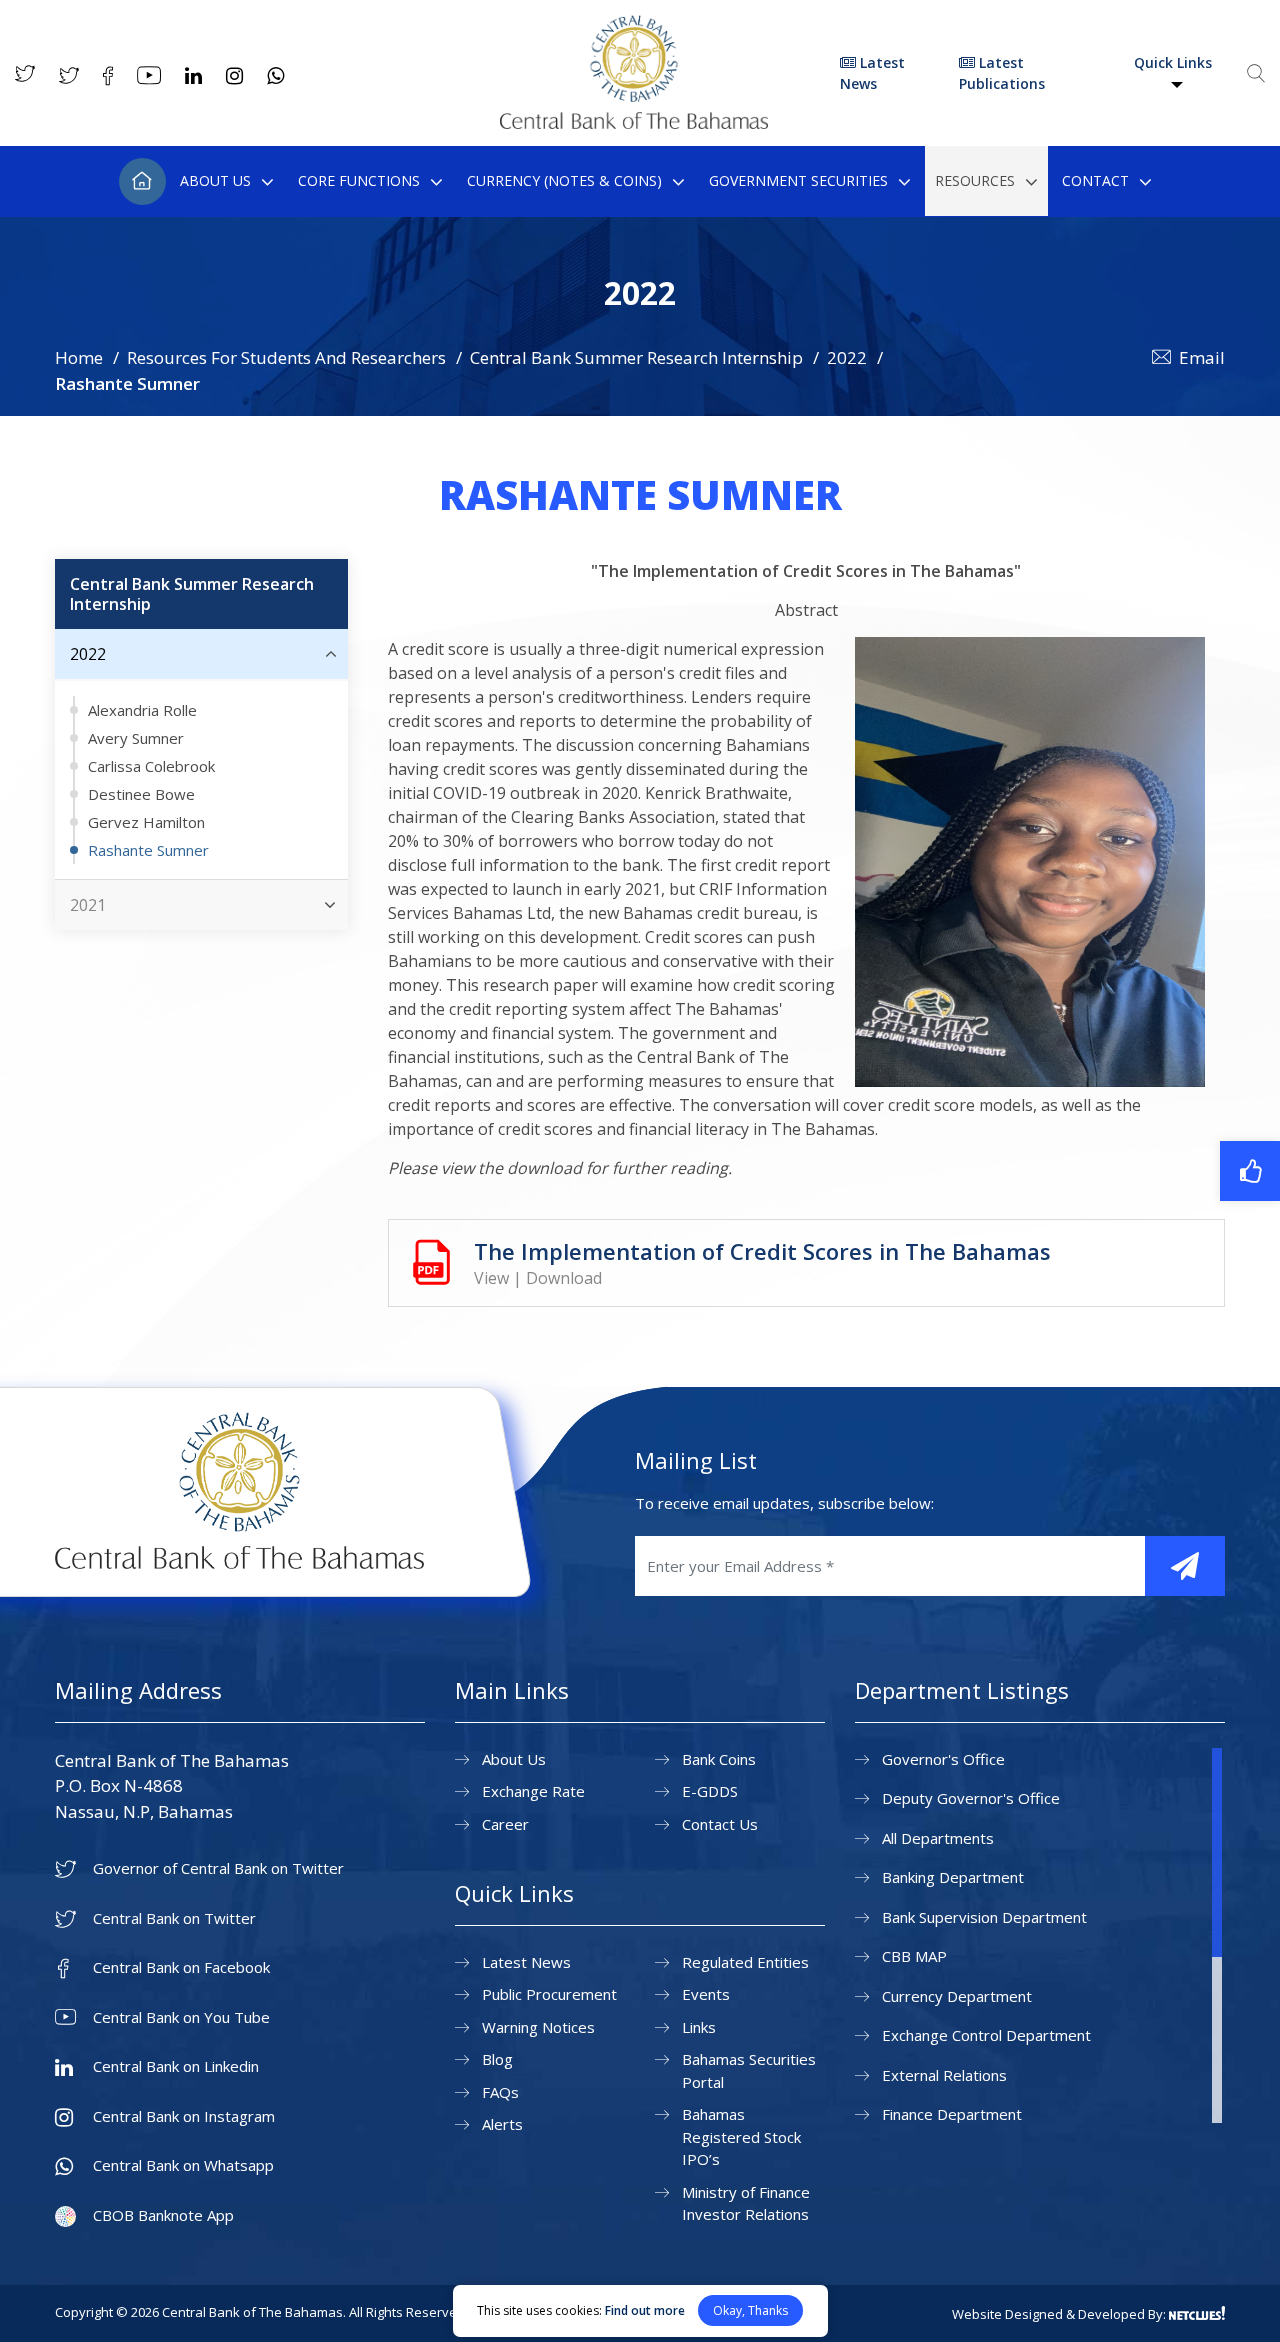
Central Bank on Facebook (181, 1967)
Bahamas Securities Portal (749, 2070)
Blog (497, 2059)
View (491, 1278)
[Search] (1256, 73)
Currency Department (957, 1996)
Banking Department (953, 1877)
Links (699, 2027)
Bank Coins (719, 1759)
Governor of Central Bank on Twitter (218, 1868)
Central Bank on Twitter (174, 1918)
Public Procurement (549, 1994)
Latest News (872, 73)
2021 (88, 905)
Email (1202, 357)
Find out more (645, 2310)
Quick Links (1173, 62)
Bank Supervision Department (984, 1917)
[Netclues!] (1197, 2313)
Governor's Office (943, 1759)
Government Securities (798, 180)
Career (505, 1824)
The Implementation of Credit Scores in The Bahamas (762, 1251)
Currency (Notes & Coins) (564, 180)
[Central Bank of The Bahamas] (634, 123)
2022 (847, 357)
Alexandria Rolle (142, 710)
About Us (215, 180)
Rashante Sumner (148, 850)
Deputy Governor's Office (971, 1798)
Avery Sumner (136, 738)
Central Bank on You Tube (181, 2017)
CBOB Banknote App (163, 2215)
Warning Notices (538, 2027)
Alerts (502, 2124)
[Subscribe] (1185, 1566)
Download (564, 1278)
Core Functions (359, 180)
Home (142, 181)
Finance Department (952, 2114)
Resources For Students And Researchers (286, 357)
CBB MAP (914, 1956)
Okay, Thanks (750, 2310)
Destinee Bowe (141, 794)
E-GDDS (710, 1791)
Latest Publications (1002, 73)
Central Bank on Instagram (184, 2116)
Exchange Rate (533, 1791)
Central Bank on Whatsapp (183, 2165)
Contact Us (720, 1824)
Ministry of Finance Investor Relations (746, 2203)
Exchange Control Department (986, 2035)
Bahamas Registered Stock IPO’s (741, 2136)
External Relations (944, 2075)
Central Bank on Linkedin (176, 2066)
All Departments (938, 1838)
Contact (1095, 180)
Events (706, 1994)
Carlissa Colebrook (151, 766)
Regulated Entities (745, 1962)
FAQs (500, 2092)
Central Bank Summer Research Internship (636, 357)
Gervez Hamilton (146, 822)
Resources (975, 180)
